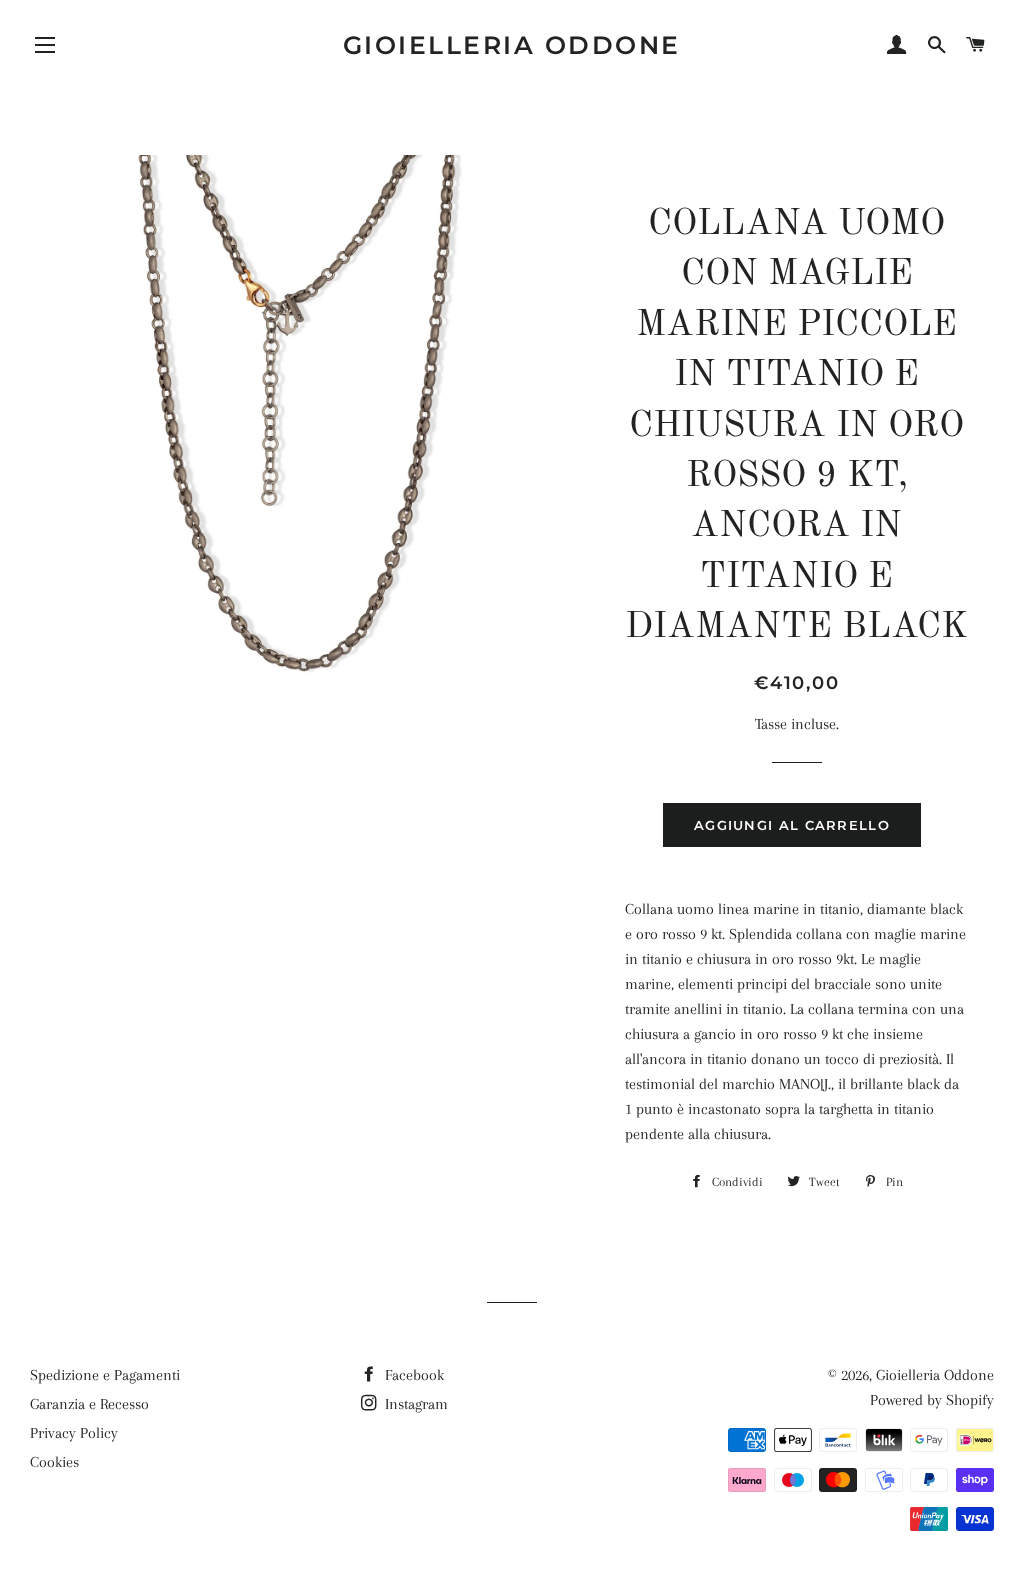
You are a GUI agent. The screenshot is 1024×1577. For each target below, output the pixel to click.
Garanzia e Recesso (89, 1404)
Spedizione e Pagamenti (105, 1375)
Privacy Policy (74, 1433)
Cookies (54, 1462)
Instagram (414, 1404)
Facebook (412, 1375)
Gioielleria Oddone (512, 45)
